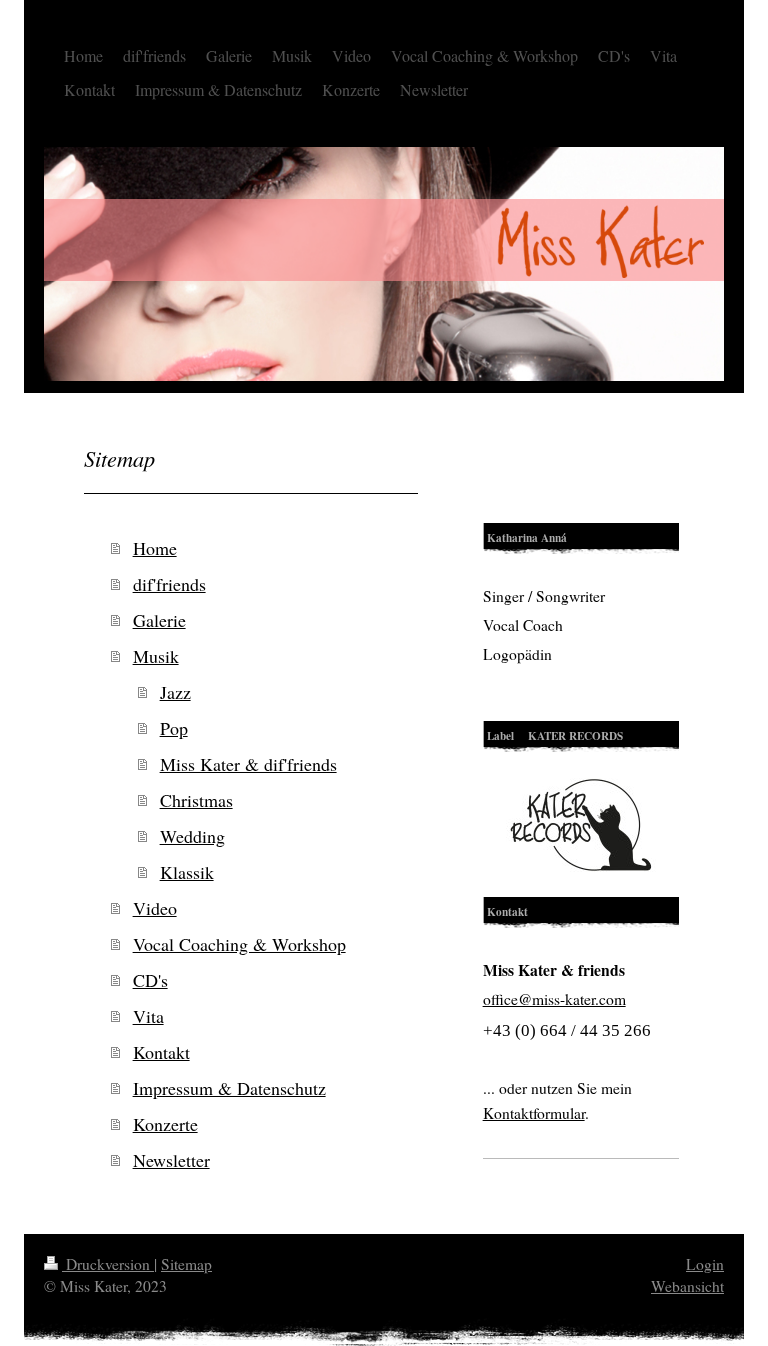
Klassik (187, 872)
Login (705, 1264)
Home (155, 548)
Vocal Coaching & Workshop (239, 944)
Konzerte (165, 1124)
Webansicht (687, 1286)
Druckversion (108, 1264)
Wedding (192, 836)
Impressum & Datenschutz (229, 1088)
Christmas (196, 800)
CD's (150, 980)
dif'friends (169, 584)
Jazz (175, 692)
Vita (148, 1016)
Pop (174, 728)
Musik (156, 656)
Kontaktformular (534, 1113)
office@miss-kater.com (554, 999)
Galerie (159, 620)
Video (155, 908)
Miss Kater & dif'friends (248, 764)
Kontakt (161, 1052)
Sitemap (186, 1264)
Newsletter (171, 1160)
